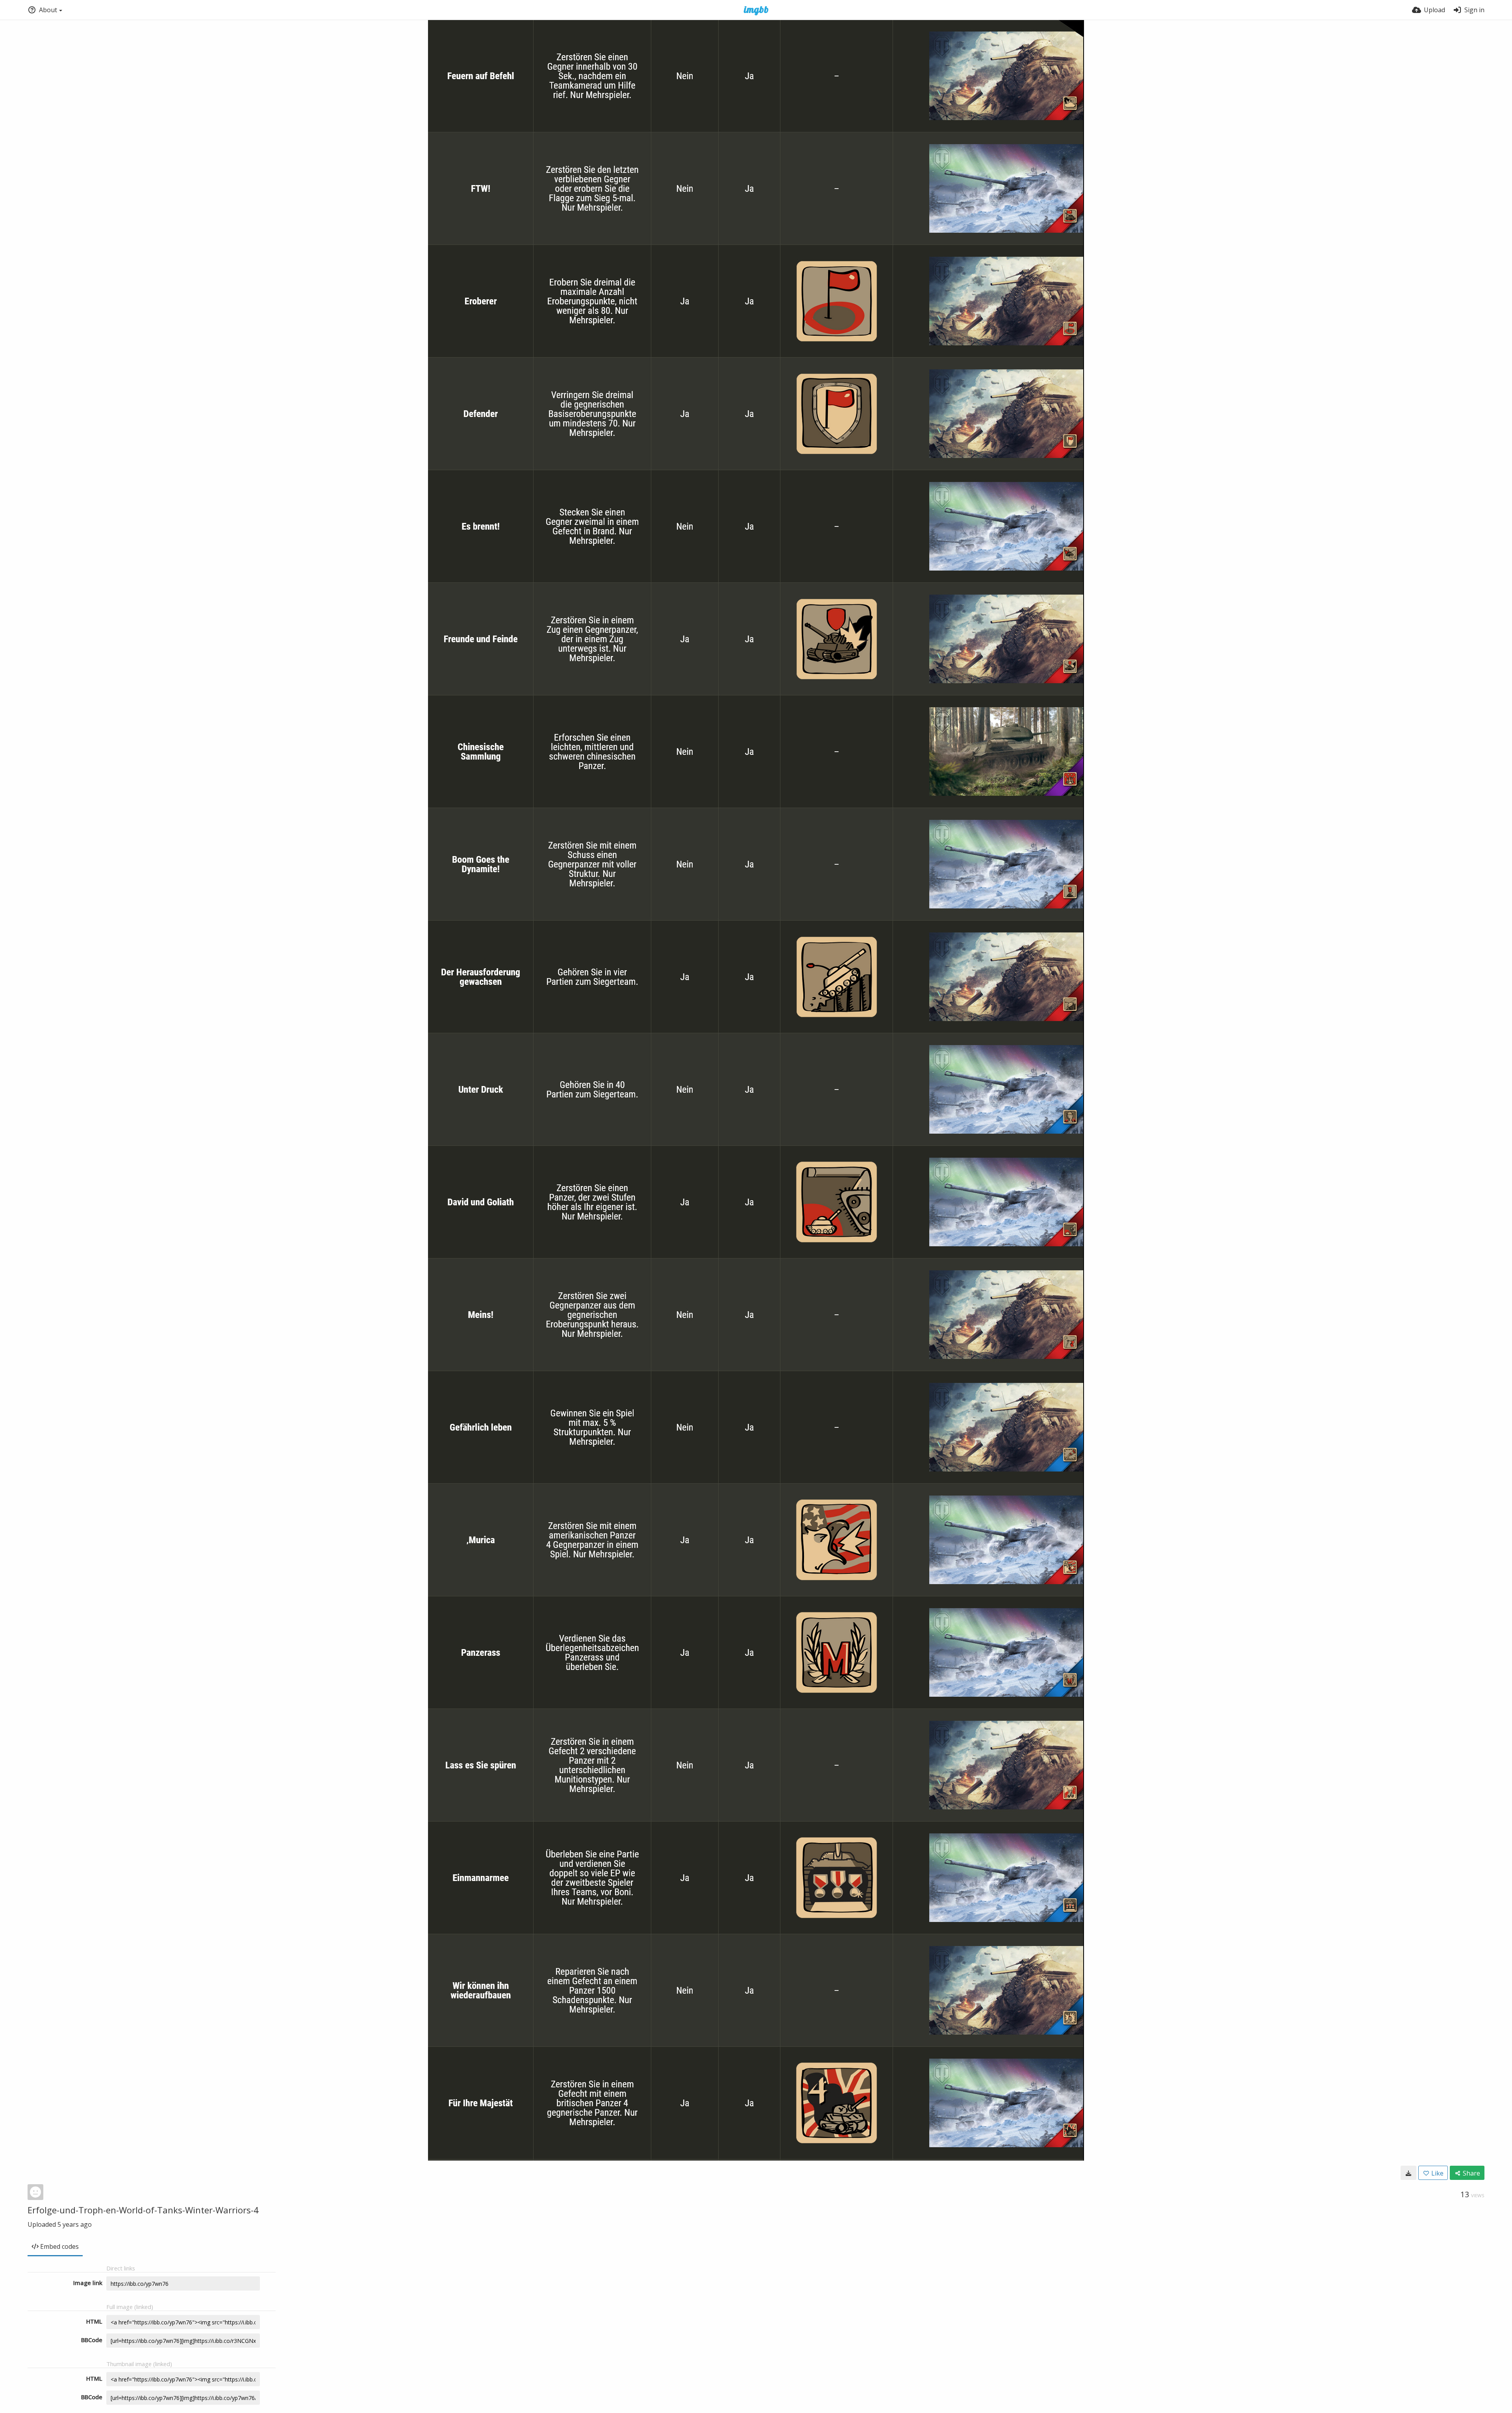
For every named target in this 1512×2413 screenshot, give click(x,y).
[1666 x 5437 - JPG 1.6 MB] (1408, 2173)
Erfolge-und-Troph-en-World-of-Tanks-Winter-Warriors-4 (143, 2210)
